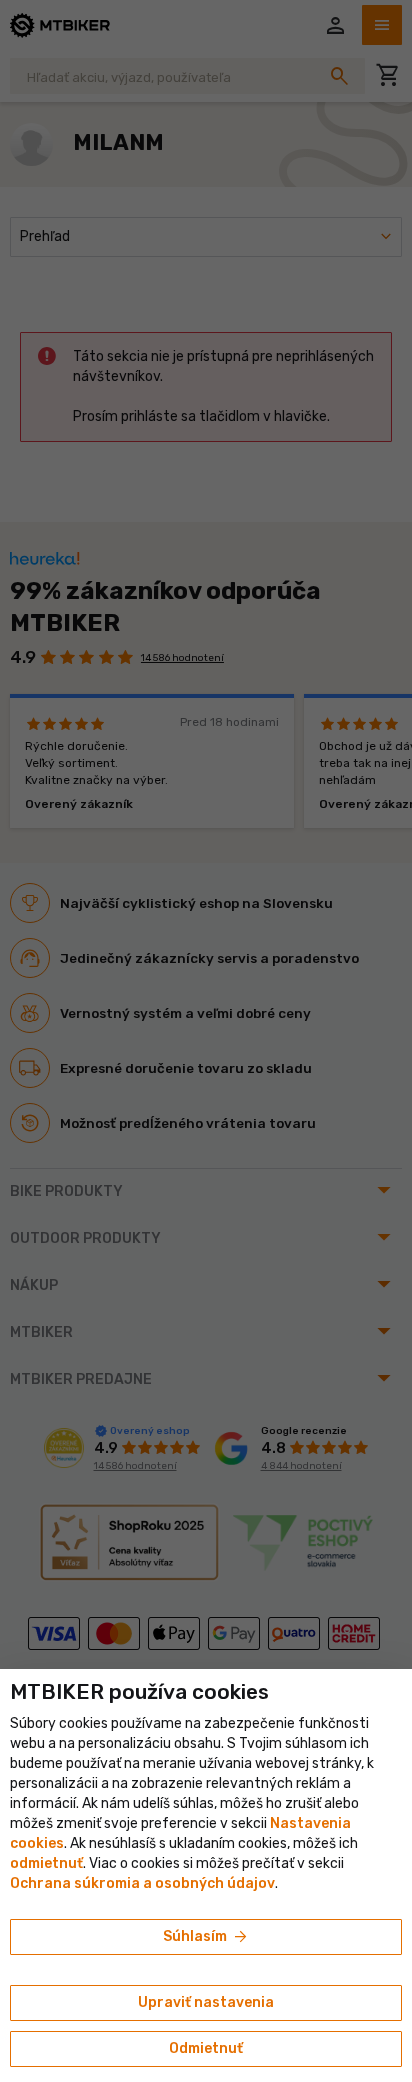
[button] (46, 1863)
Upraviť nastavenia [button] (206, 2002)
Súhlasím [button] (206, 1937)
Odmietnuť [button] (206, 2048)
